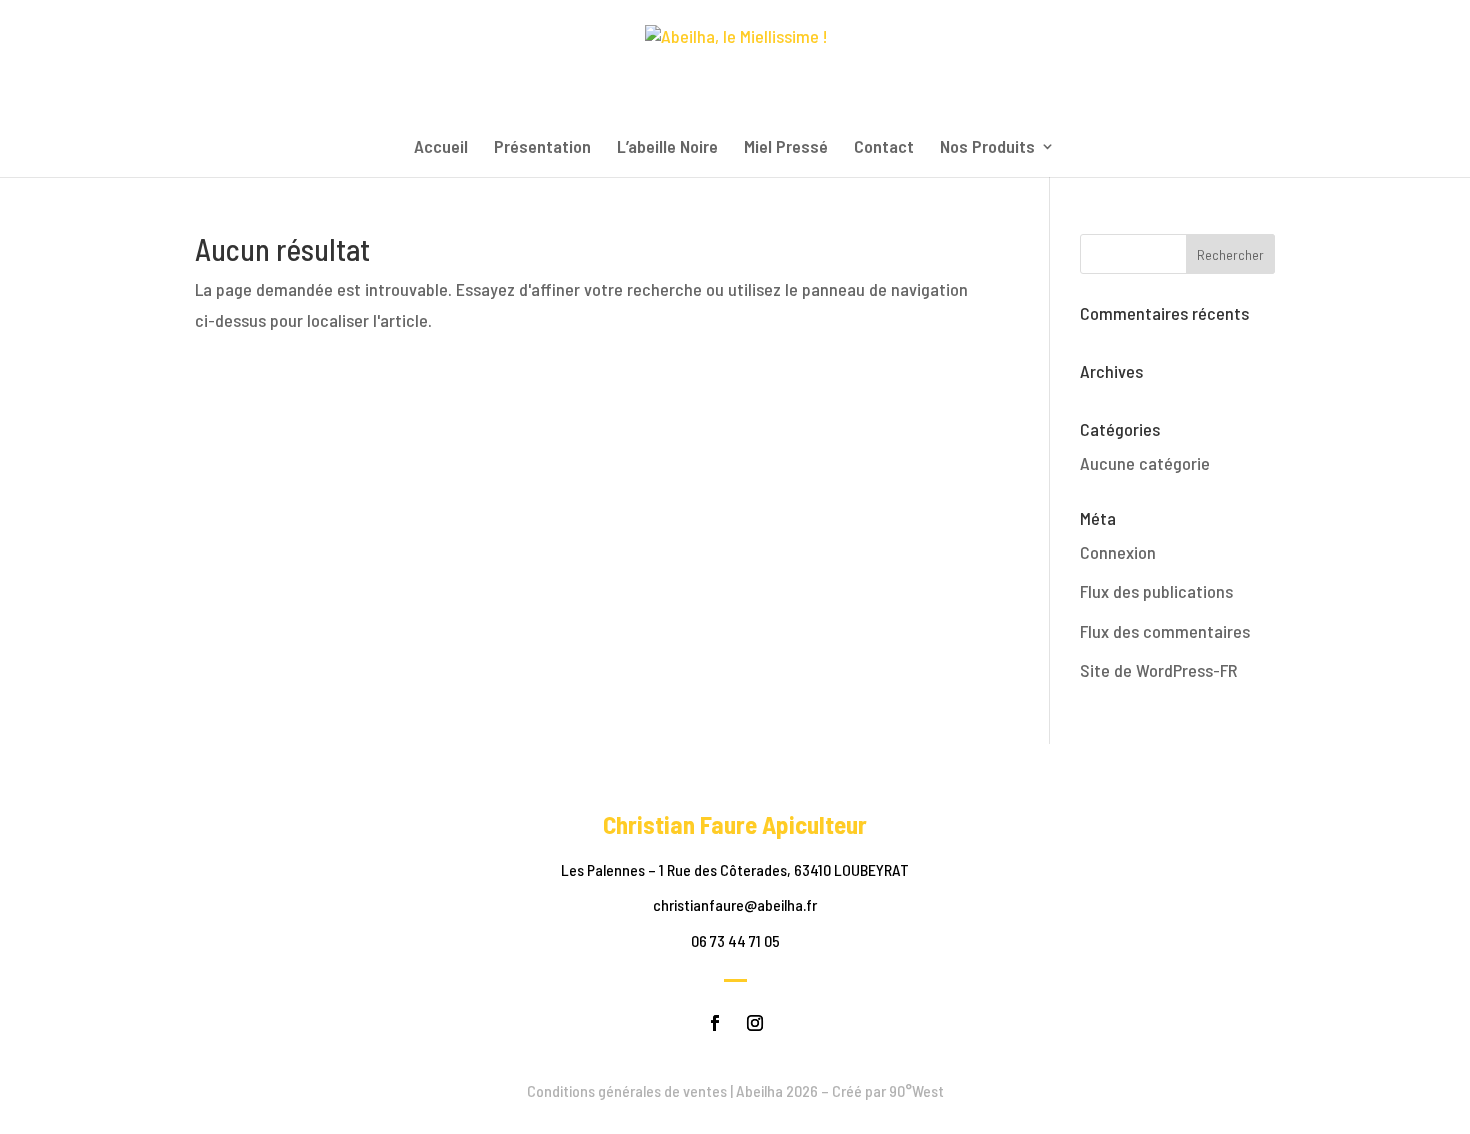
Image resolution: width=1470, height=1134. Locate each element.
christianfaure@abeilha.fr (735, 904)
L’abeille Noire (667, 148)
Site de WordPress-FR (1158, 670)
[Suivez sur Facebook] (715, 1023)
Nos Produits (987, 148)
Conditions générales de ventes (627, 1090)
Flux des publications (1156, 591)
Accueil (441, 148)
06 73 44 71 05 (735, 940)
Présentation (542, 148)
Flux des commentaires (1165, 631)
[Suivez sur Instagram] (755, 1023)
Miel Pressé (786, 148)
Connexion (1118, 552)
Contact (884, 148)
